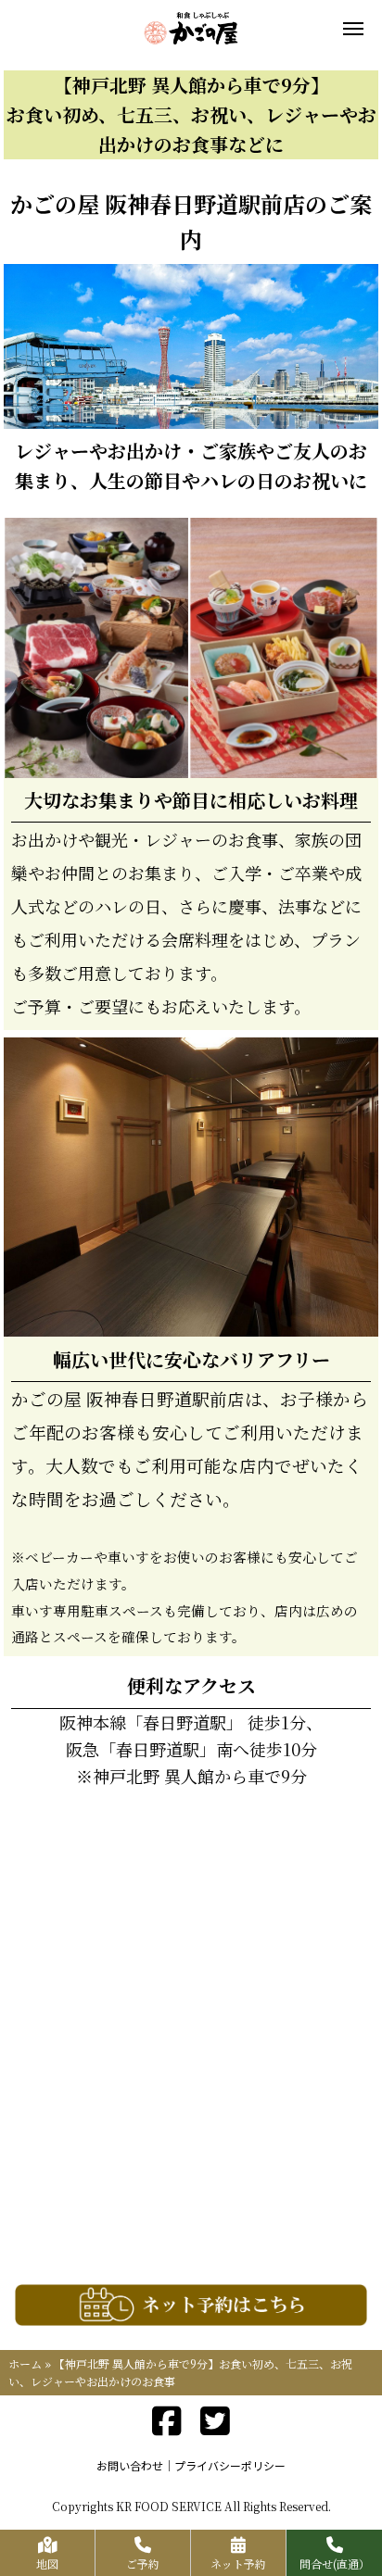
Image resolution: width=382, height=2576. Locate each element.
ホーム (25, 2363)
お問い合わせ (130, 2465)
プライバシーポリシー (230, 2465)
